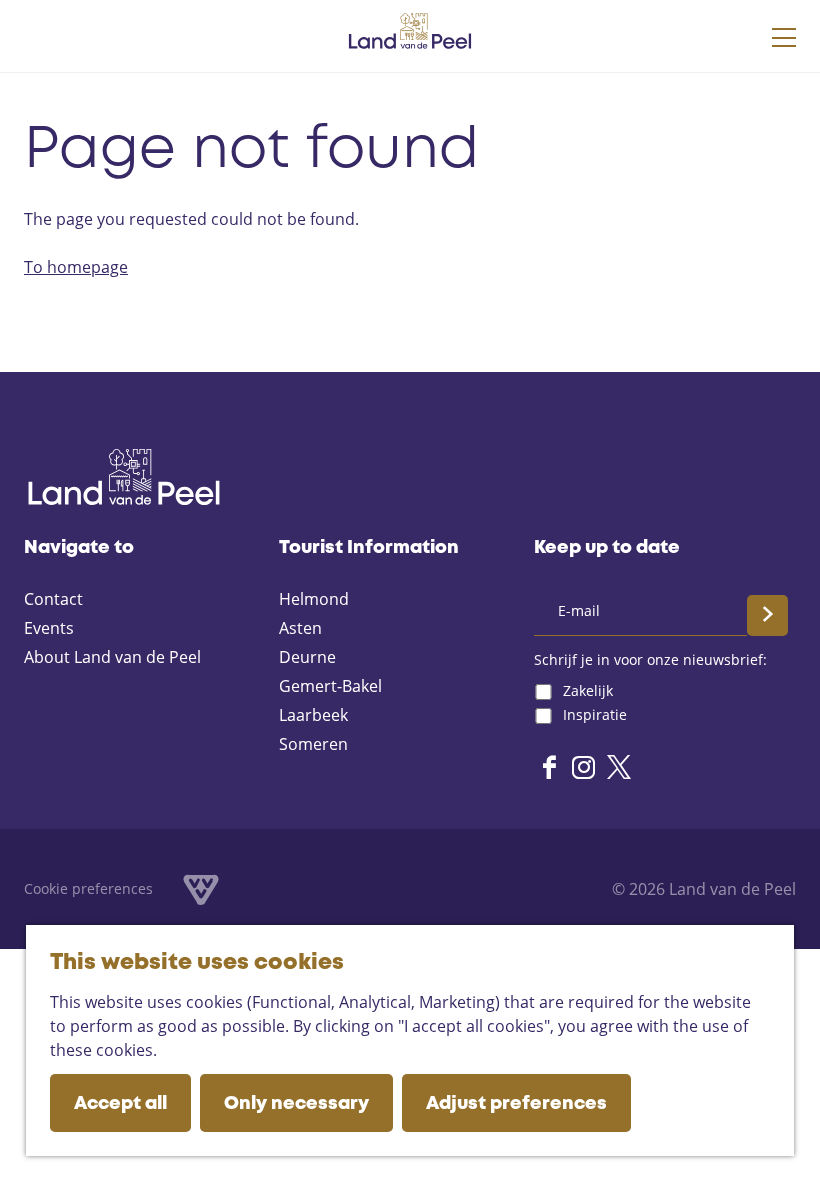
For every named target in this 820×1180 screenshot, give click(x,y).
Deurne (307, 657)
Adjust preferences (516, 1104)
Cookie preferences (88, 888)
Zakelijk (588, 690)
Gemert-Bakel (330, 686)
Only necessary (296, 1104)
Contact (53, 599)
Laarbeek (313, 715)
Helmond (314, 599)
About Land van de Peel (112, 657)
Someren (313, 744)
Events (49, 628)
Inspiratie (595, 714)
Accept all (120, 1104)
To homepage (76, 267)
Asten (300, 628)
